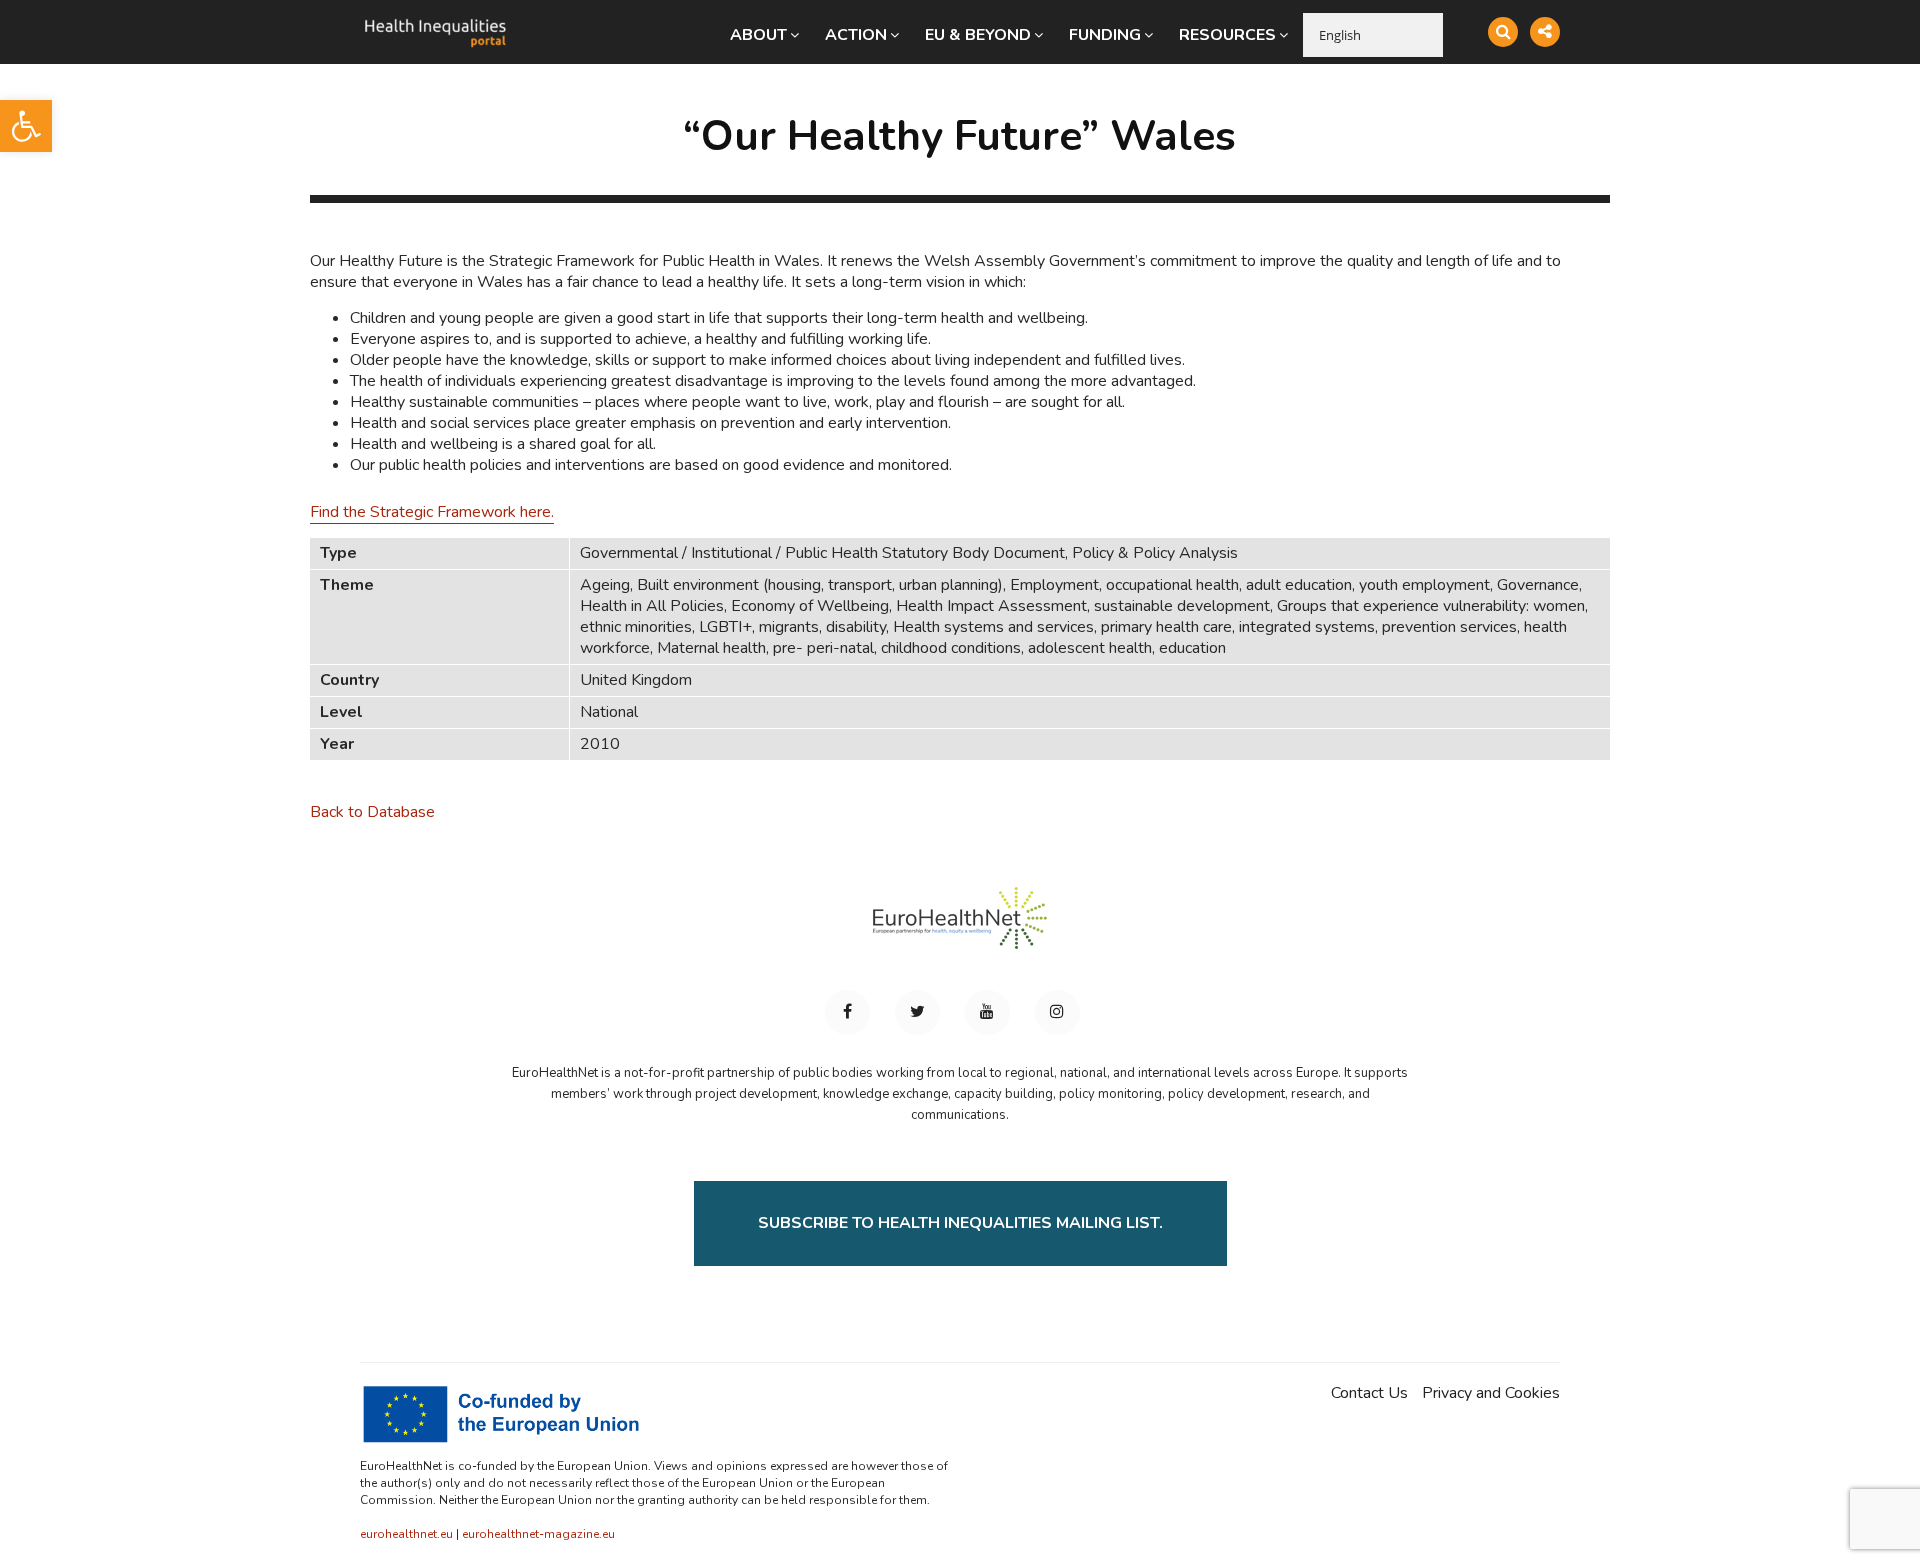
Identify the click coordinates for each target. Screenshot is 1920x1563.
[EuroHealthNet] (960, 927)
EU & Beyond (978, 35)
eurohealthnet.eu (406, 1534)
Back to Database (372, 812)
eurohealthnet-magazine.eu (538, 1534)
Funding (1105, 35)
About (758, 35)
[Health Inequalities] (435, 18)
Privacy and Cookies (1491, 1393)
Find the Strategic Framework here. (432, 512)
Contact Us (1369, 1393)
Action (856, 35)
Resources (1227, 35)
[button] (26, 126)
